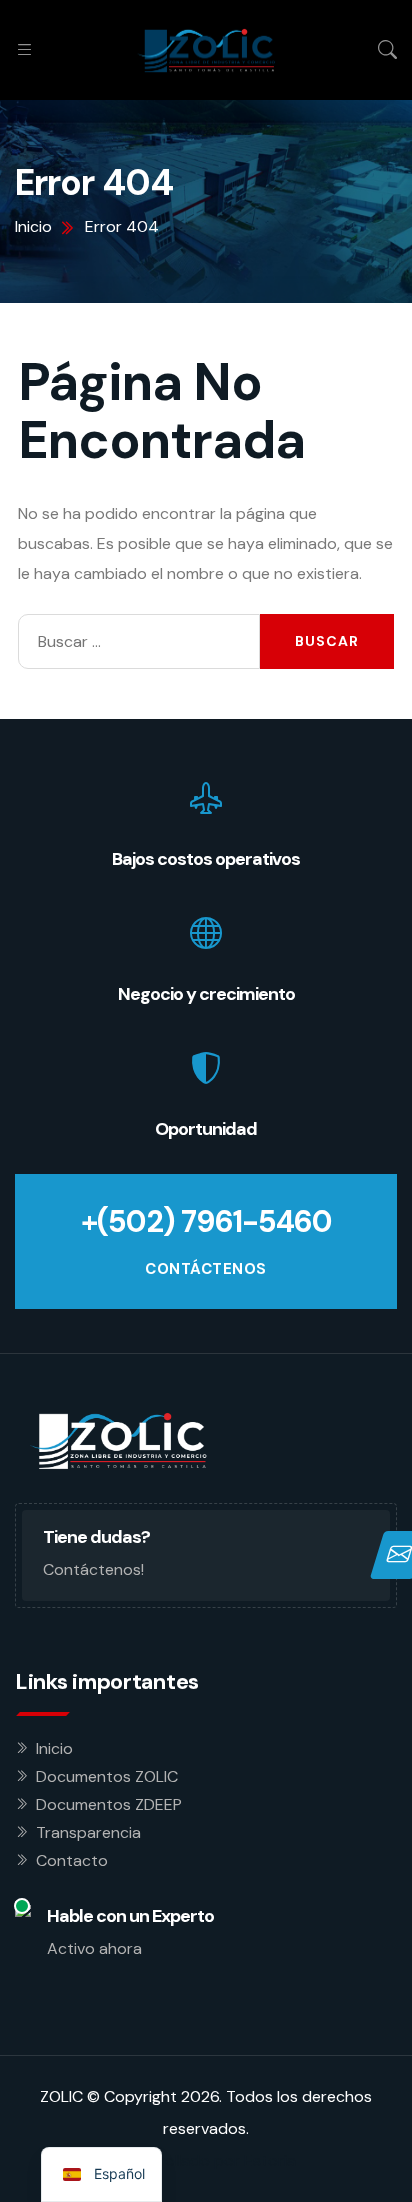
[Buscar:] (139, 641)
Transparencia (88, 1832)
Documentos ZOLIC (107, 1776)
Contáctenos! (93, 1569)
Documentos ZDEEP (109, 1804)
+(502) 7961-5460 (206, 1221)
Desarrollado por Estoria (206, 2160)
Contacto (72, 1860)
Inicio (54, 1748)
